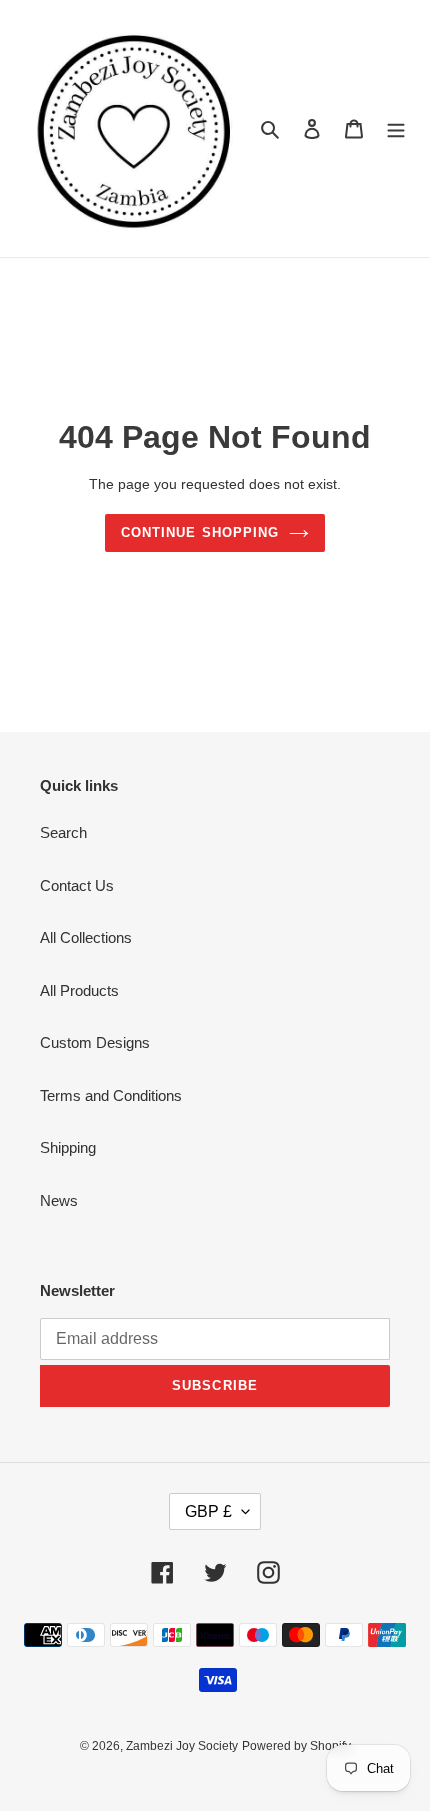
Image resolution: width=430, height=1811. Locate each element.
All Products (79, 990)
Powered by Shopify (296, 1746)
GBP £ (208, 1511)
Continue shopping (200, 532)
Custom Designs (95, 1042)
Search (63, 832)
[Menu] (396, 128)
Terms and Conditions (111, 1095)
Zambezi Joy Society (182, 1746)
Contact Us (77, 885)
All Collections (86, 937)
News (59, 1200)
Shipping (68, 1147)
